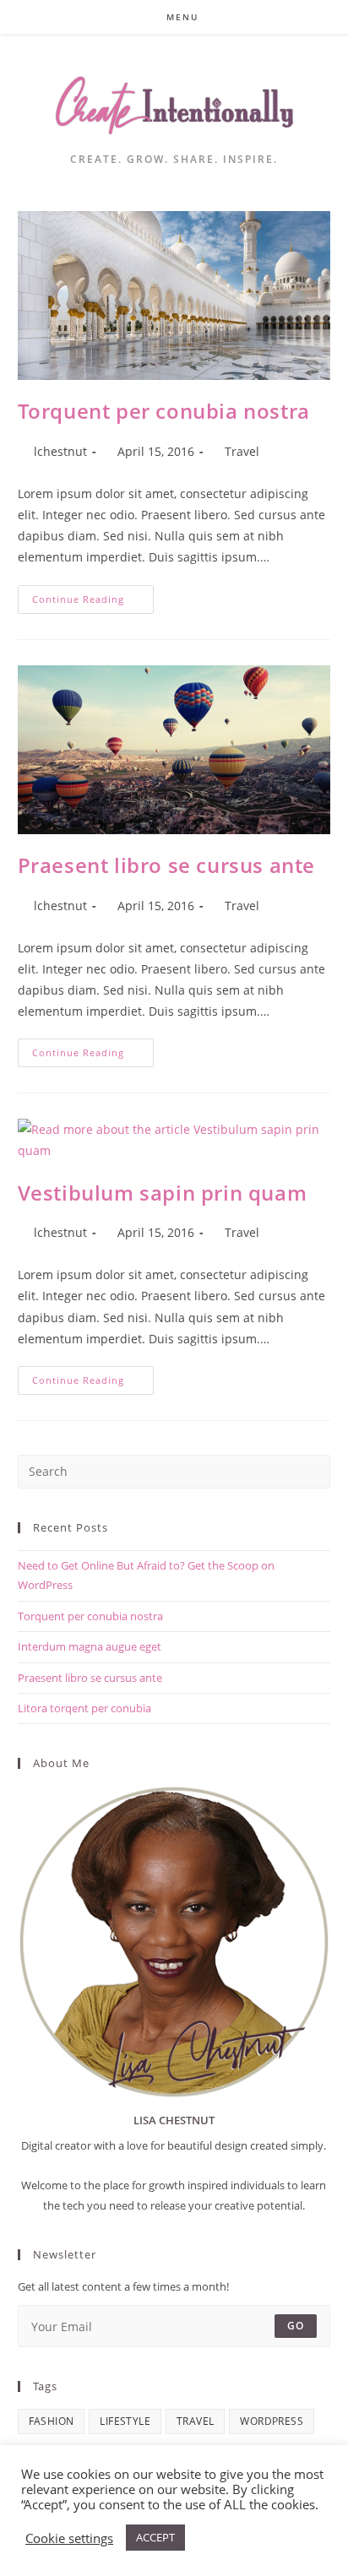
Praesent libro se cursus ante (166, 865)
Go (296, 2326)
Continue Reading (93, 602)
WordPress (272, 2421)
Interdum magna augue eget (90, 1646)
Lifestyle (125, 2421)
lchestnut (60, 451)
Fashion (52, 2421)
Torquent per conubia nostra (164, 411)
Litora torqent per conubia (84, 1708)
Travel (242, 451)
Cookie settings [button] (69, 2538)
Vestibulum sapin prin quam (163, 1193)
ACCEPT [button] (155, 2537)
